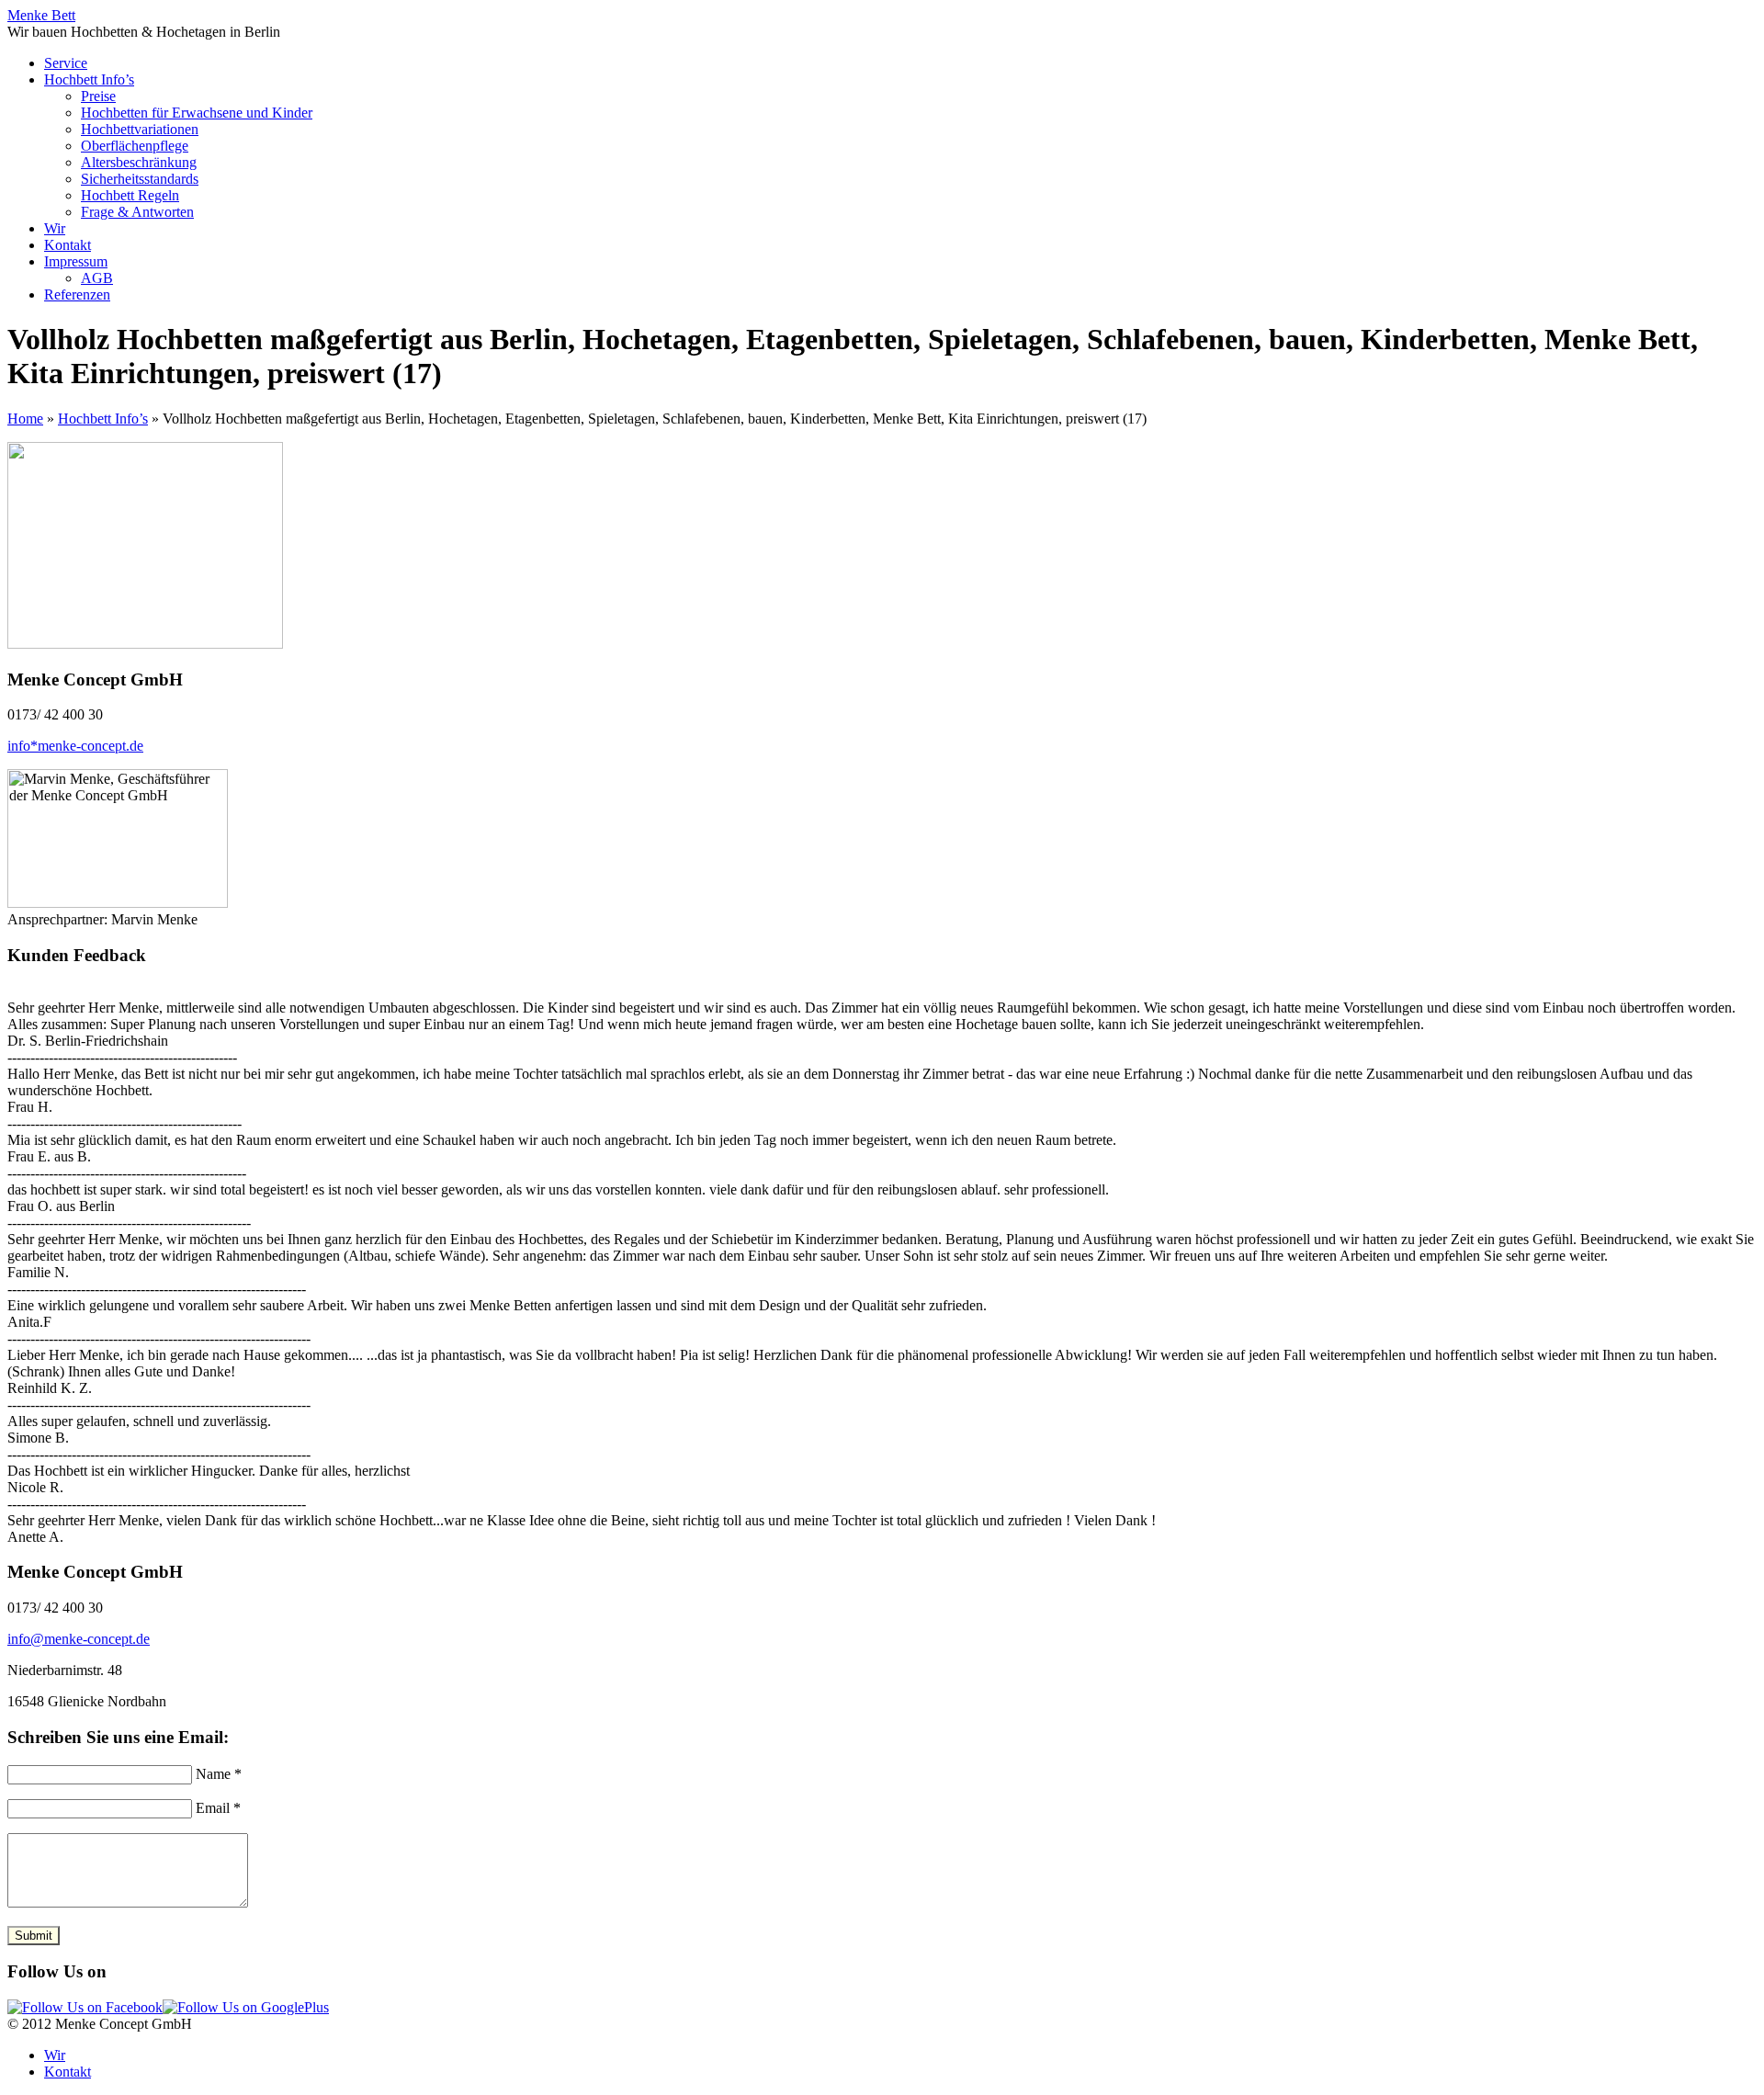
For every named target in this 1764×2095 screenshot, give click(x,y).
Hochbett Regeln (130, 195)
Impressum (76, 261)
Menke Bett (41, 15)
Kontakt (68, 245)
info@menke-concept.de (79, 1639)
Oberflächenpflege (135, 146)
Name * (219, 1774)
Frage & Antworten (137, 212)
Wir (55, 228)
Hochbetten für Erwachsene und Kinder (197, 113)
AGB (97, 278)
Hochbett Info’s (89, 79)
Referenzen (77, 294)
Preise (98, 96)
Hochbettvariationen (140, 129)
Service (66, 63)
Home (25, 419)
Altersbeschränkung (139, 162)
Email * (218, 1808)
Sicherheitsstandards (140, 179)
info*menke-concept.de (75, 746)
